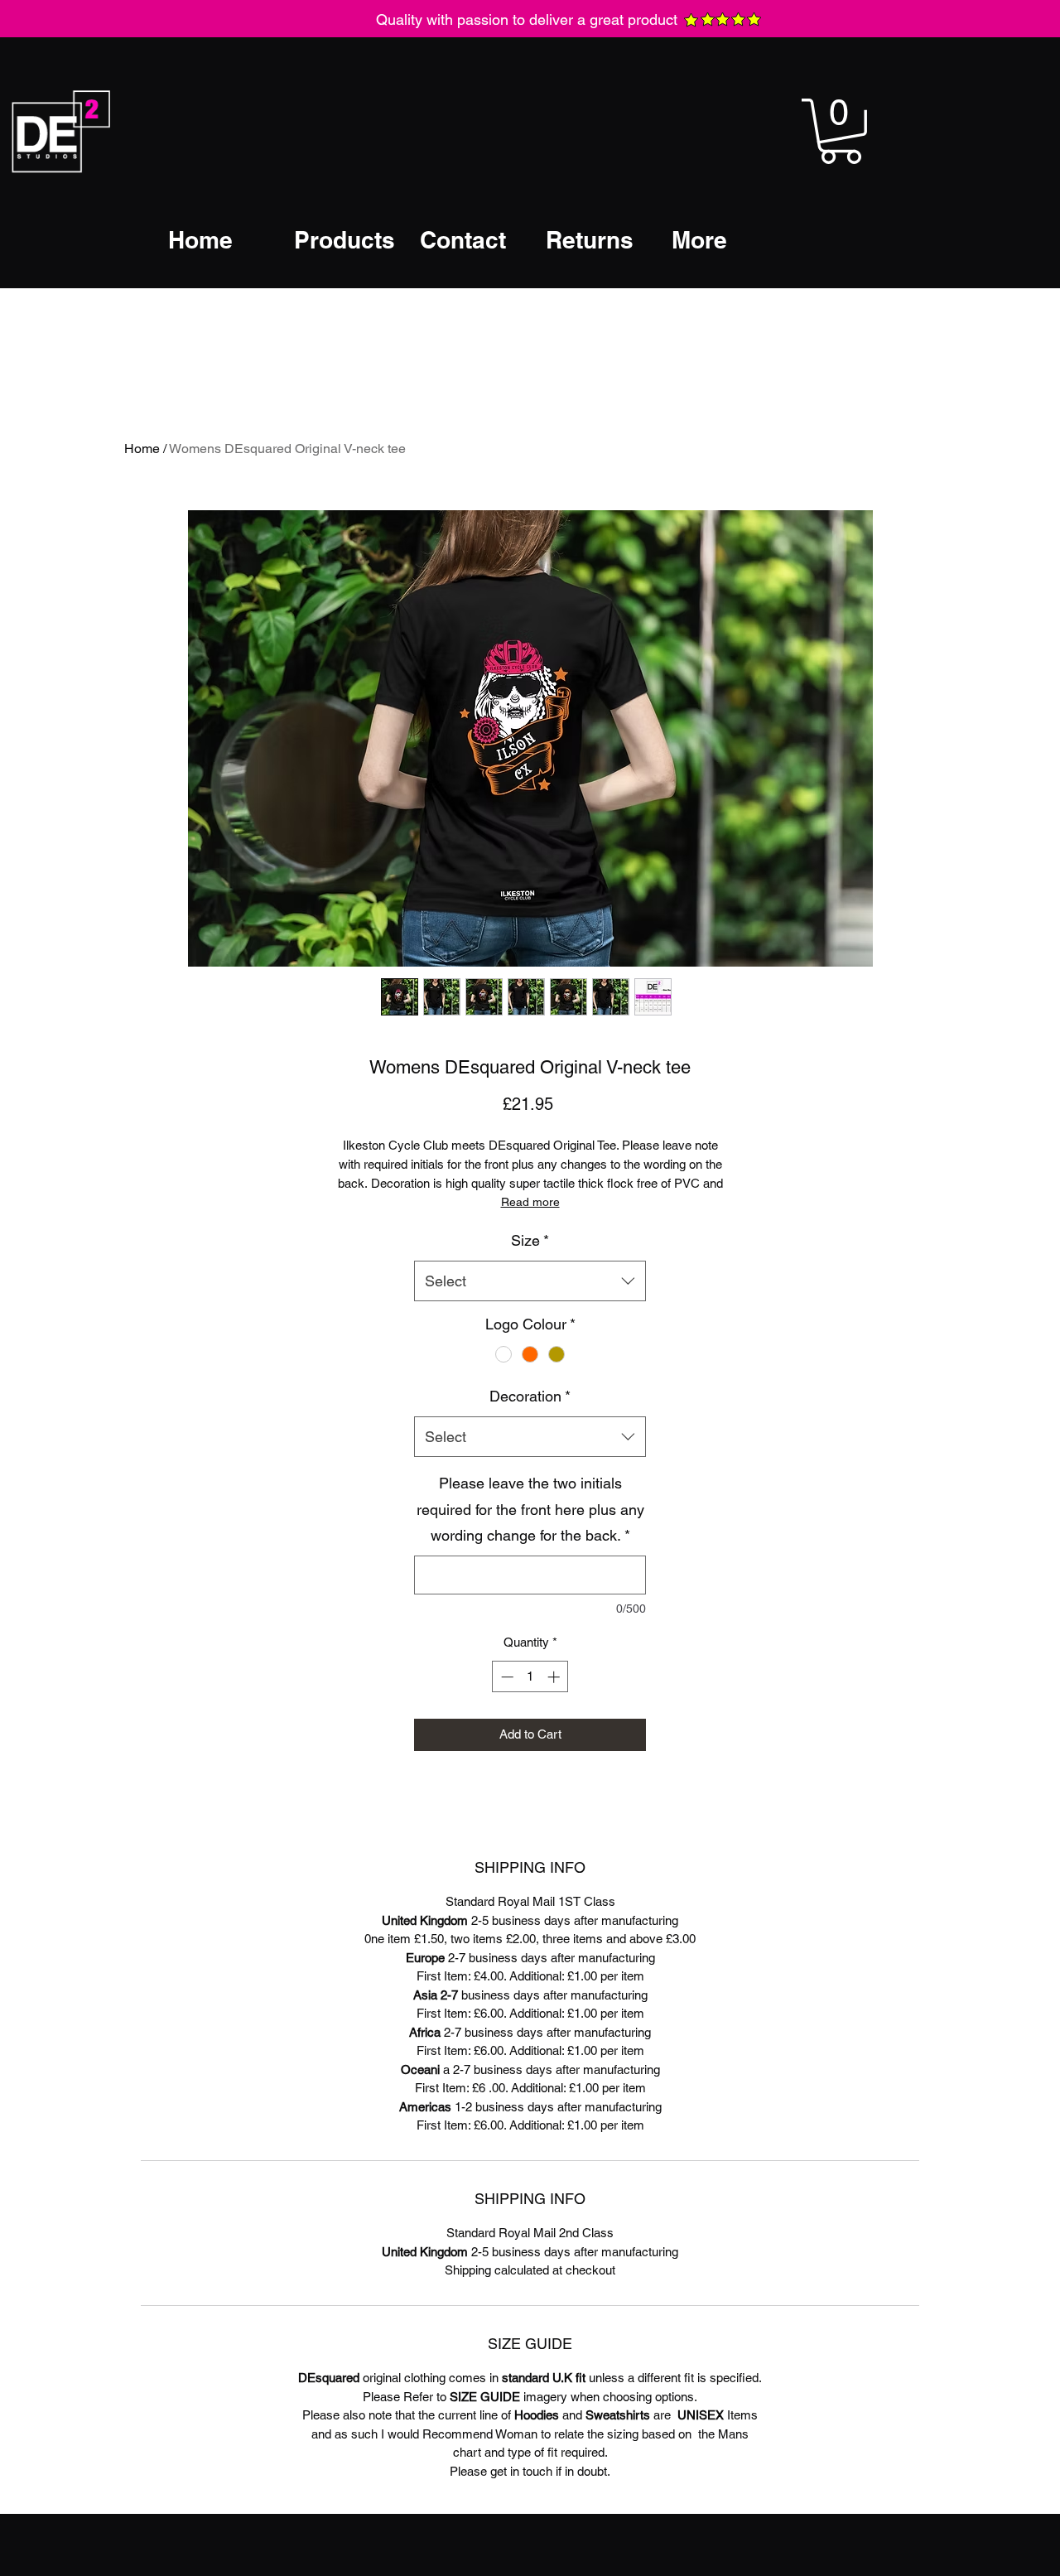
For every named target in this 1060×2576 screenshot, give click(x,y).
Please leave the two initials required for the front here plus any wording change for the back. (530, 1509)
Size (530, 1240)
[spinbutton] (530, 1677)
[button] (841, 131)
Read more (530, 1202)
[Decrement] (506, 1677)
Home (142, 449)
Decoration (530, 1396)
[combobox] (530, 1281)
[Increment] (555, 1677)
